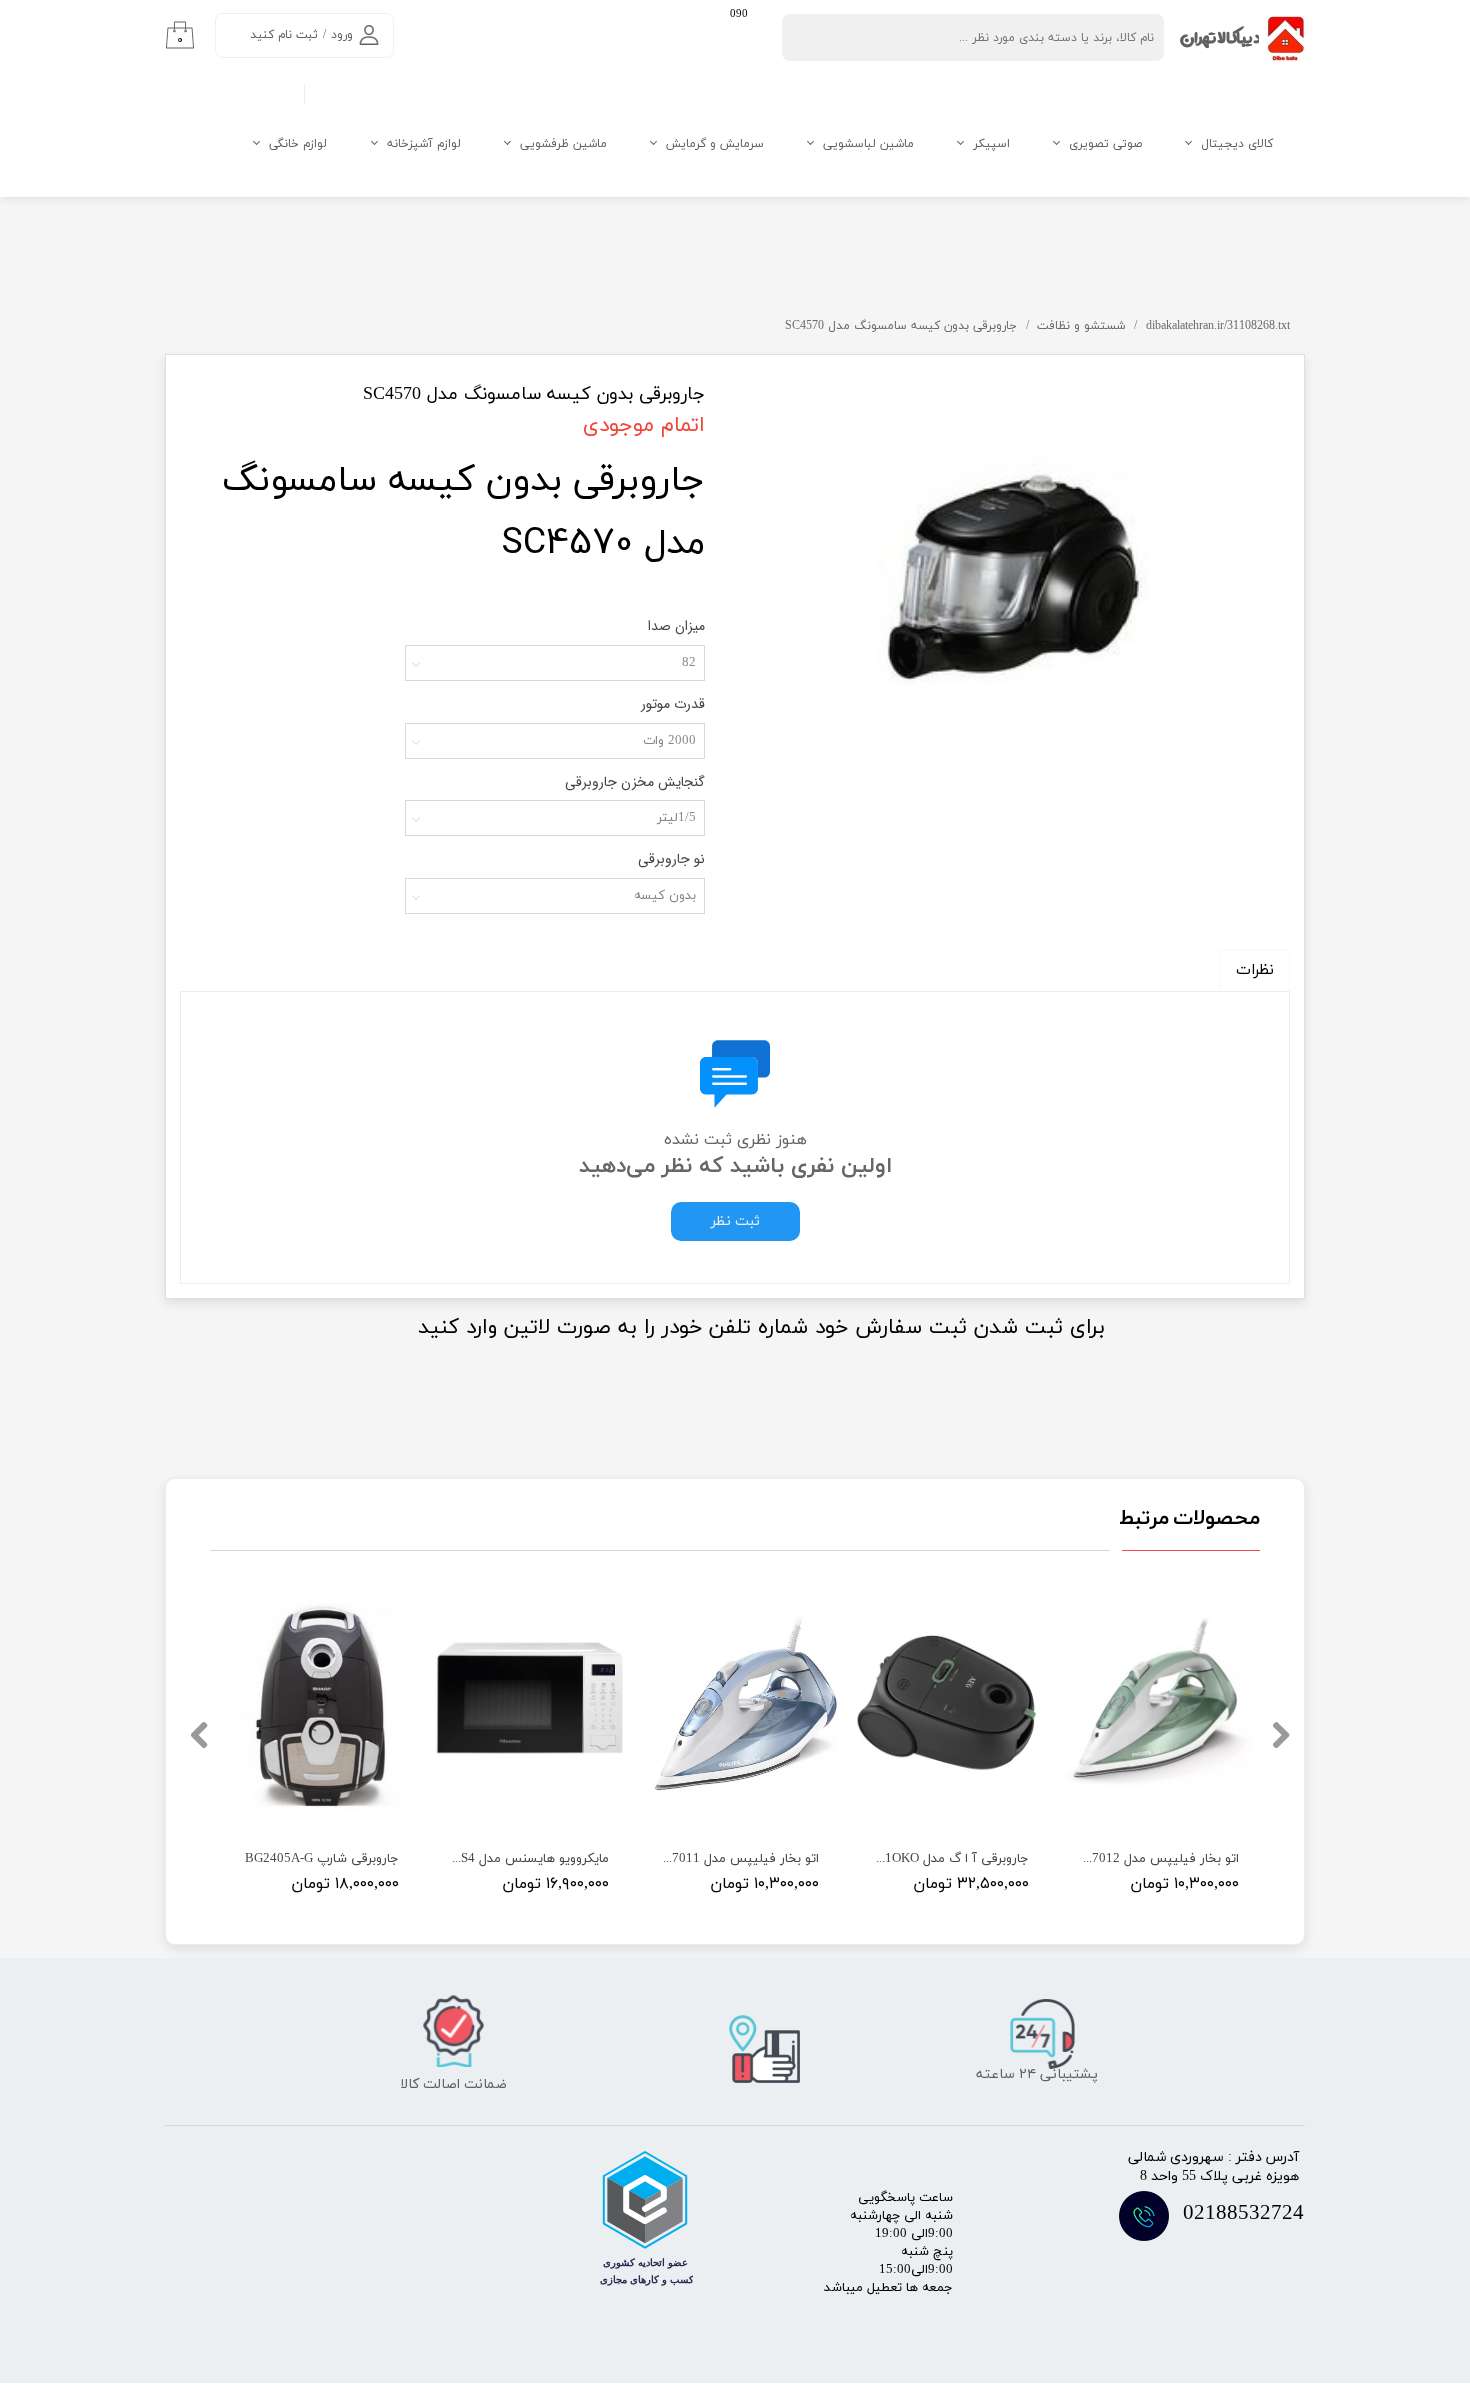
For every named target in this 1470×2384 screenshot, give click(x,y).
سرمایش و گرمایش (715, 144)
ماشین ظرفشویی (563, 144)
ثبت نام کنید (284, 35)
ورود (342, 35)
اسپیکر (991, 144)
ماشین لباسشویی (868, 144)
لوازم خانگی (298, 144)
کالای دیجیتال (1237, 144)
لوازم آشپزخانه (424, 144)
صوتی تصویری (1105, 144)
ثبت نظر (735, 1221)
